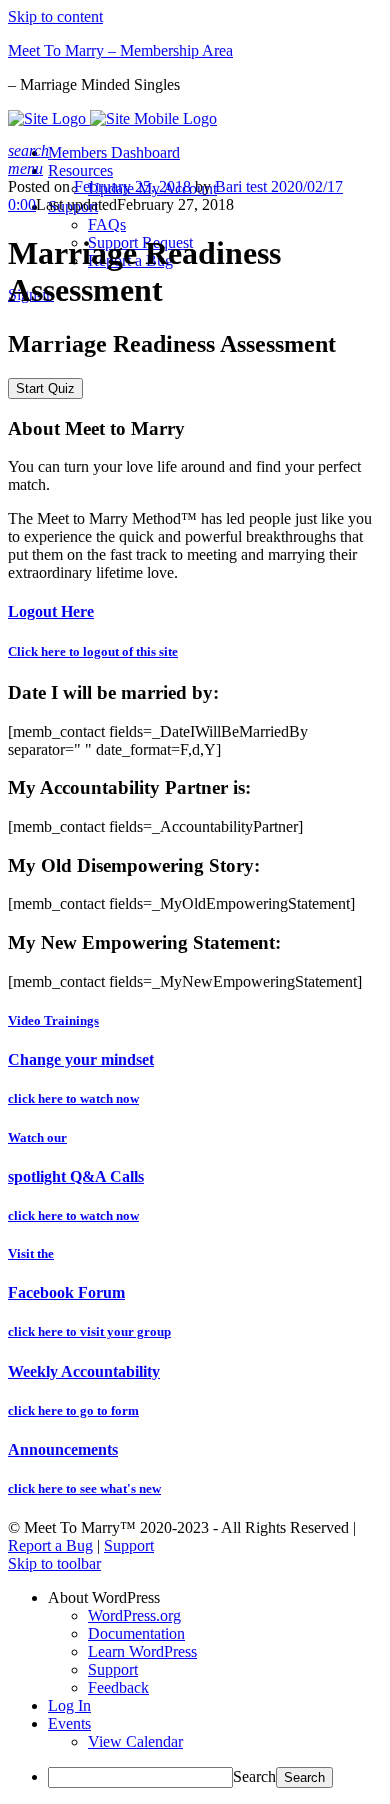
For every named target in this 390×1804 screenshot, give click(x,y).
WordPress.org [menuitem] (134, 1615)
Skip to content (55, 16)
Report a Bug (50, 1545)
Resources (80, 170)
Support (129, 1545)
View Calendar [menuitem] (135, 1741)
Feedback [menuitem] (118, 1687)
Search (254, 1776)
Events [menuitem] (69, 1723)
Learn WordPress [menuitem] (142, 1651)
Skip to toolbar (54, 1563)
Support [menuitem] (113, 1669)
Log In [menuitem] (69, 1705)
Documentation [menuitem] (136, 1633)
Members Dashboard (114, 152)
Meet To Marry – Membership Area (120, 50)
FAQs (107, 224)
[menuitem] (215, 1598)
